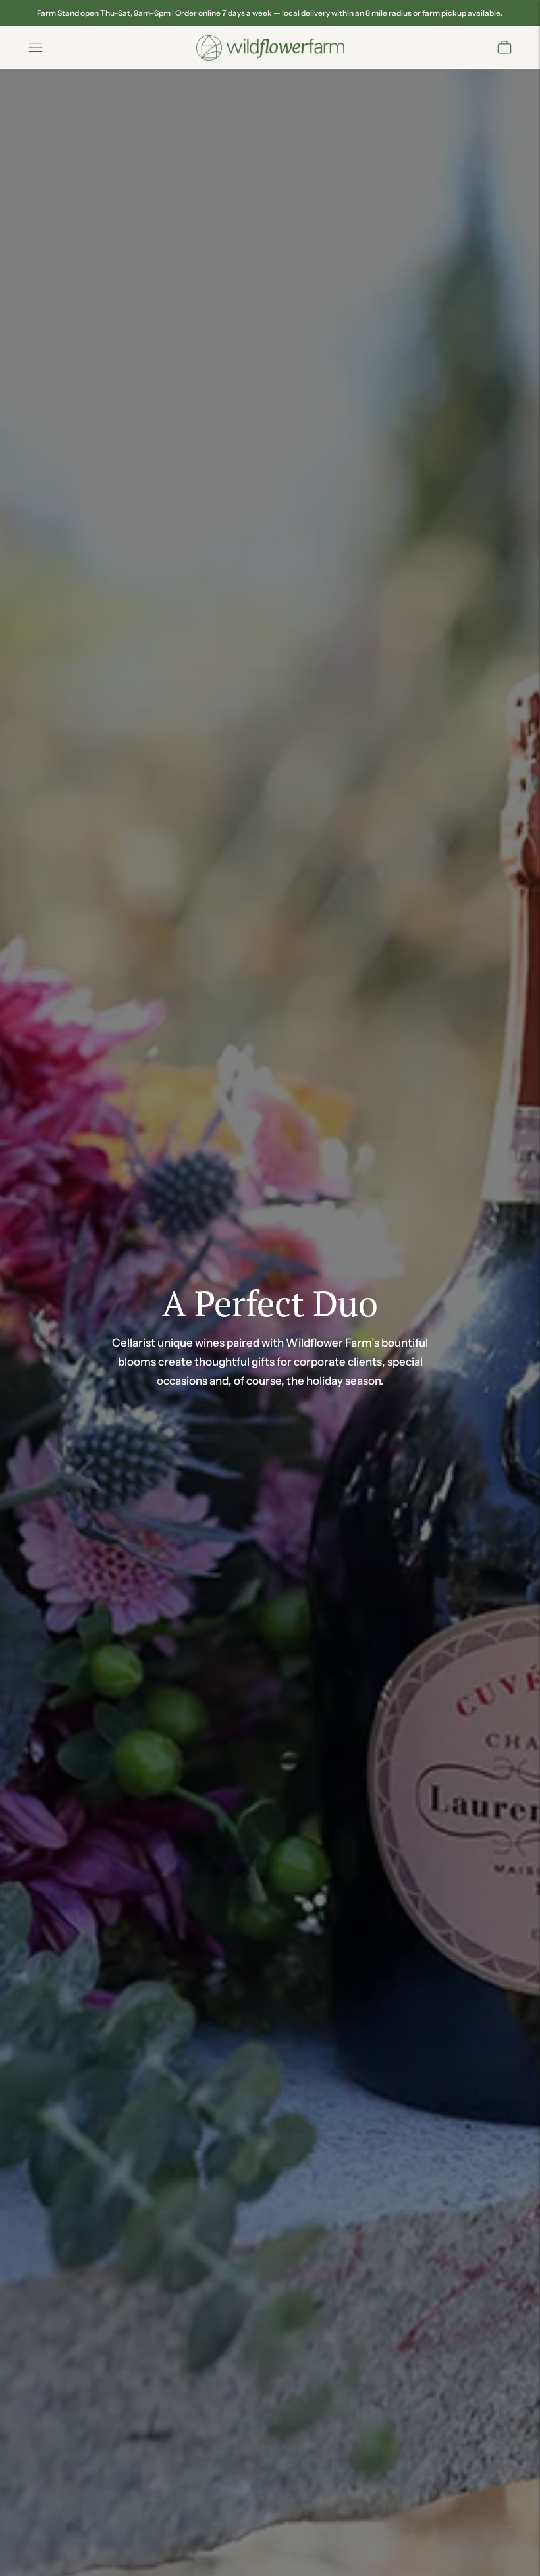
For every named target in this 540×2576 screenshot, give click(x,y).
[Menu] (36, 47)
